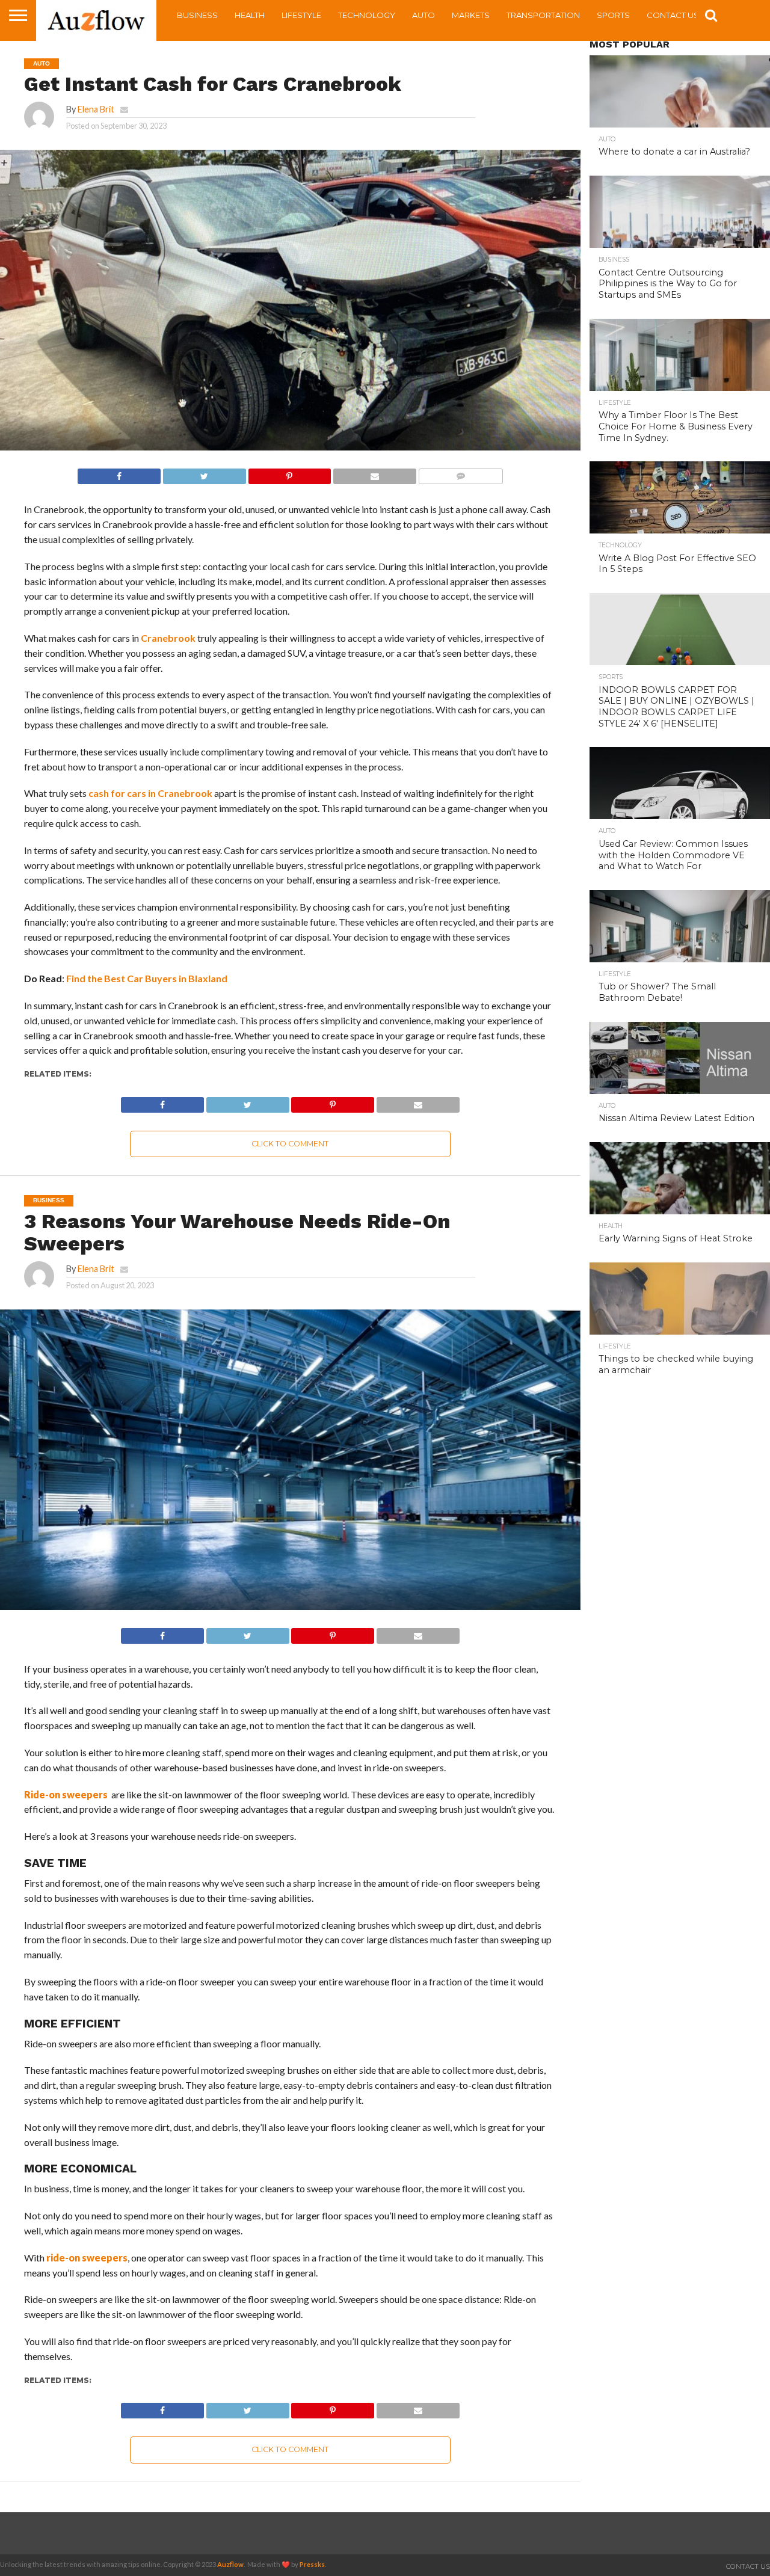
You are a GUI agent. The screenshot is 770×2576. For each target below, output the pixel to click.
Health (250, 15)
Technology (367, 15)
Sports (613, 15)
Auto (423, 15)
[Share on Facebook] (119, 473)
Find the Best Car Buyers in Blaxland (147, 978)
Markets (471, 15)
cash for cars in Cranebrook (150, 793)
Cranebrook (168, 638)
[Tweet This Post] (204, 473)
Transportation (543, 15)
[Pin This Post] (290, 473)
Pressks (312, 2564)
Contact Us (673, 15)
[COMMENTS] (460, 473)
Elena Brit (96, 109)
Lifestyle (301, 15)
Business (197, 15)
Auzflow (230, 2564)
